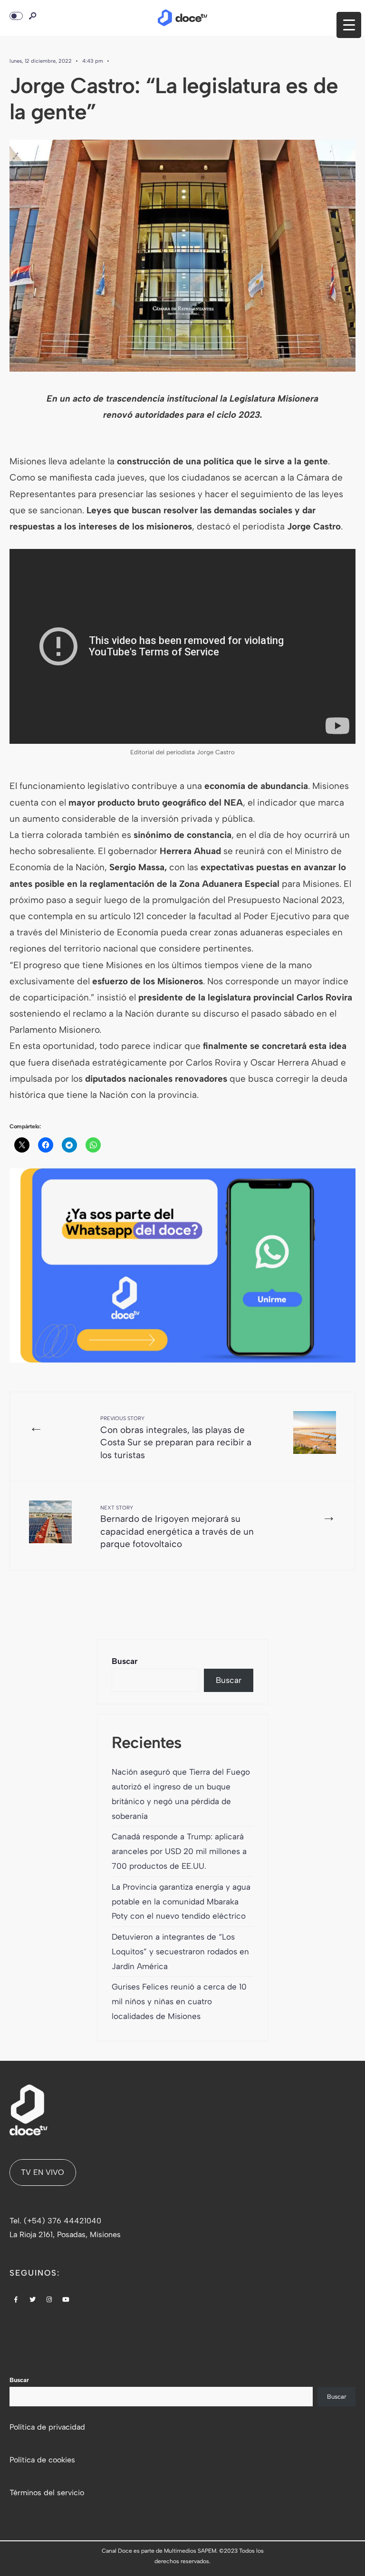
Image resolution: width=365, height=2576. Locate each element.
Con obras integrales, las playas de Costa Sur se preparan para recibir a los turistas (176, 1438)
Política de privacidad (47, 2427)
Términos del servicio (47, 2493)
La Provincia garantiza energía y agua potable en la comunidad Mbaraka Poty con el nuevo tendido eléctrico (181, 1902)
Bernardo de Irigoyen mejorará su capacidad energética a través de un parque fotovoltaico (177, 1527)
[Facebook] (16, 2300)
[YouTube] (66, 2300)
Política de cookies (42, 2460)
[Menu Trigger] (349, 25)
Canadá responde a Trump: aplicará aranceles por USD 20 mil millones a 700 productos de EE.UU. (179, 1851)
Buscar (125, 1661)
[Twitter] (33, 2300)
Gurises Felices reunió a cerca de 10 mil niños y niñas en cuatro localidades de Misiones (179, 2001)
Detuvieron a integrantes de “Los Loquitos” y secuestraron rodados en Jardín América (180, 1951)
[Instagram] (49, 2300)
